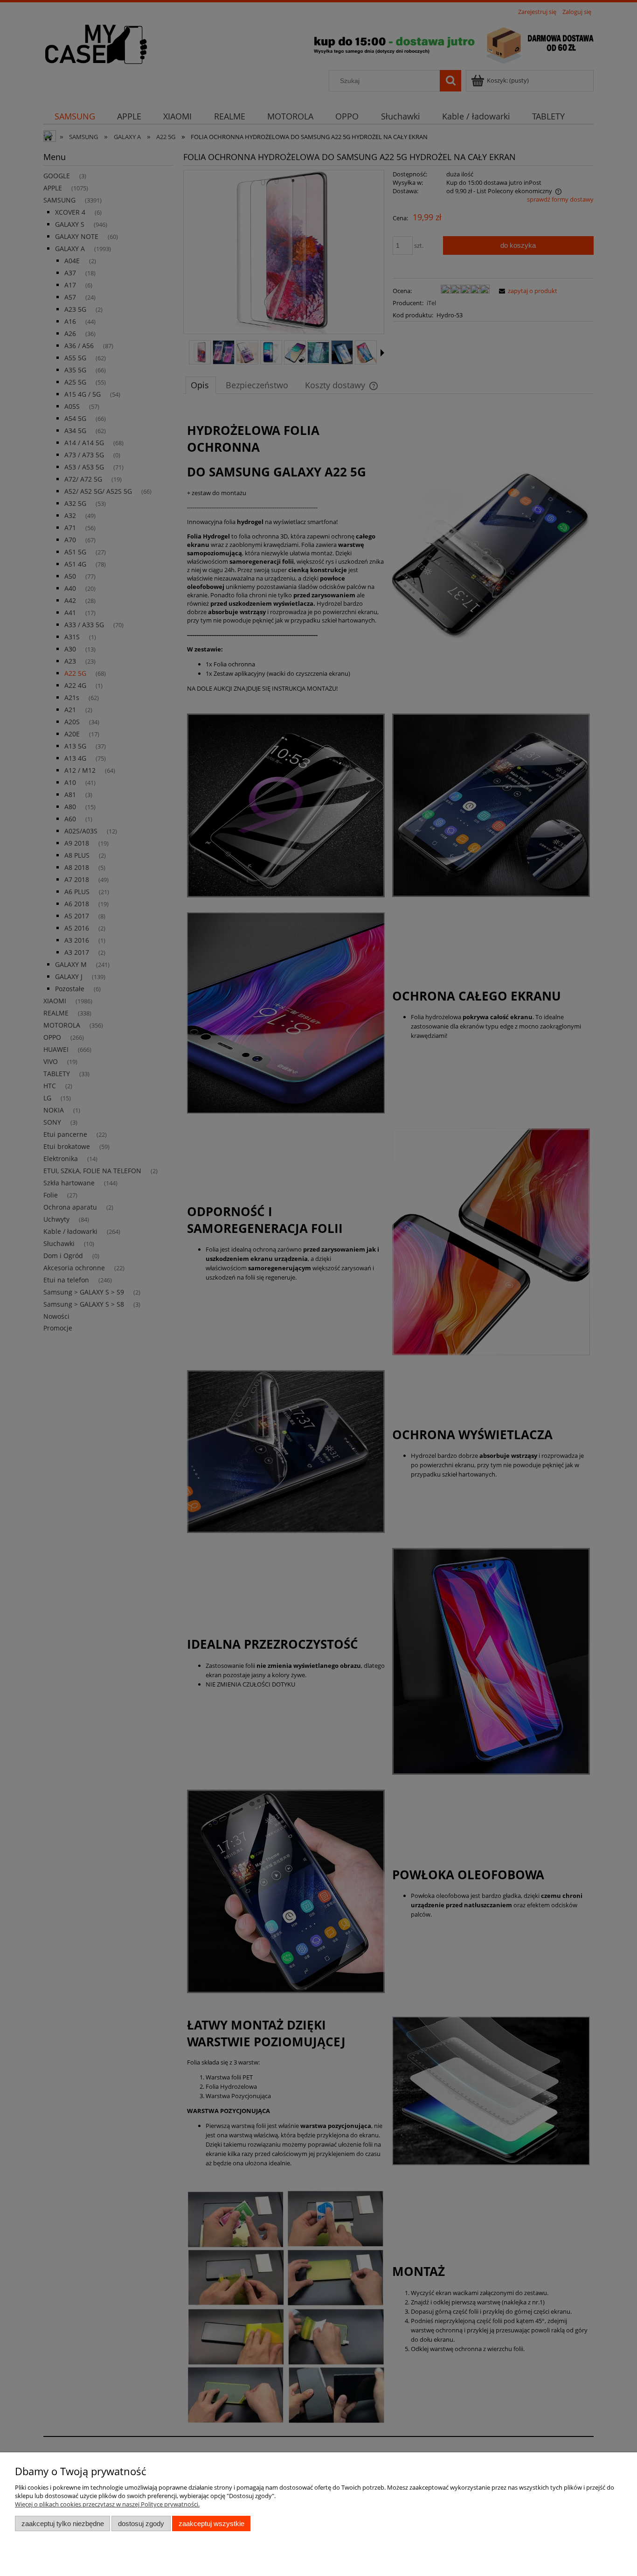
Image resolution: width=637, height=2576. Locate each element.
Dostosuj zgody (141, 2523)
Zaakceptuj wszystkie (211, 2523)
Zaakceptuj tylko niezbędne (63, 2523)
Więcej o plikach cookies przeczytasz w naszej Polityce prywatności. (107, 2504)
